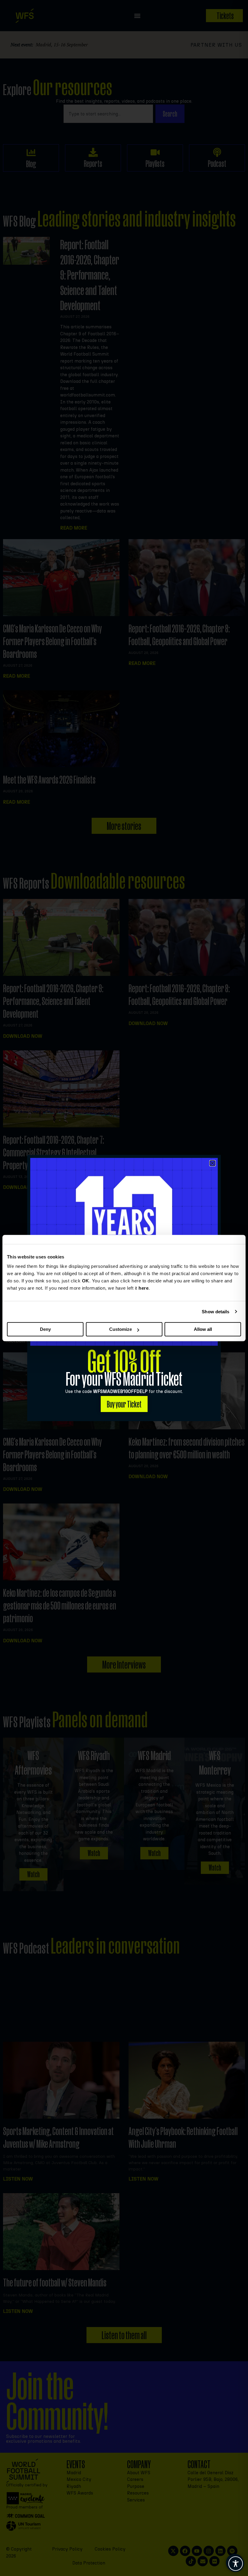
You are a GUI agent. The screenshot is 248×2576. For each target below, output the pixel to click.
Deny (45, 1329)
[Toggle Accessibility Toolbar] (236, 2564)
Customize (121, 1329)
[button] (212, 1163)
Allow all (203, 1329)
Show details (215, 1312)
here (144, 1288)
